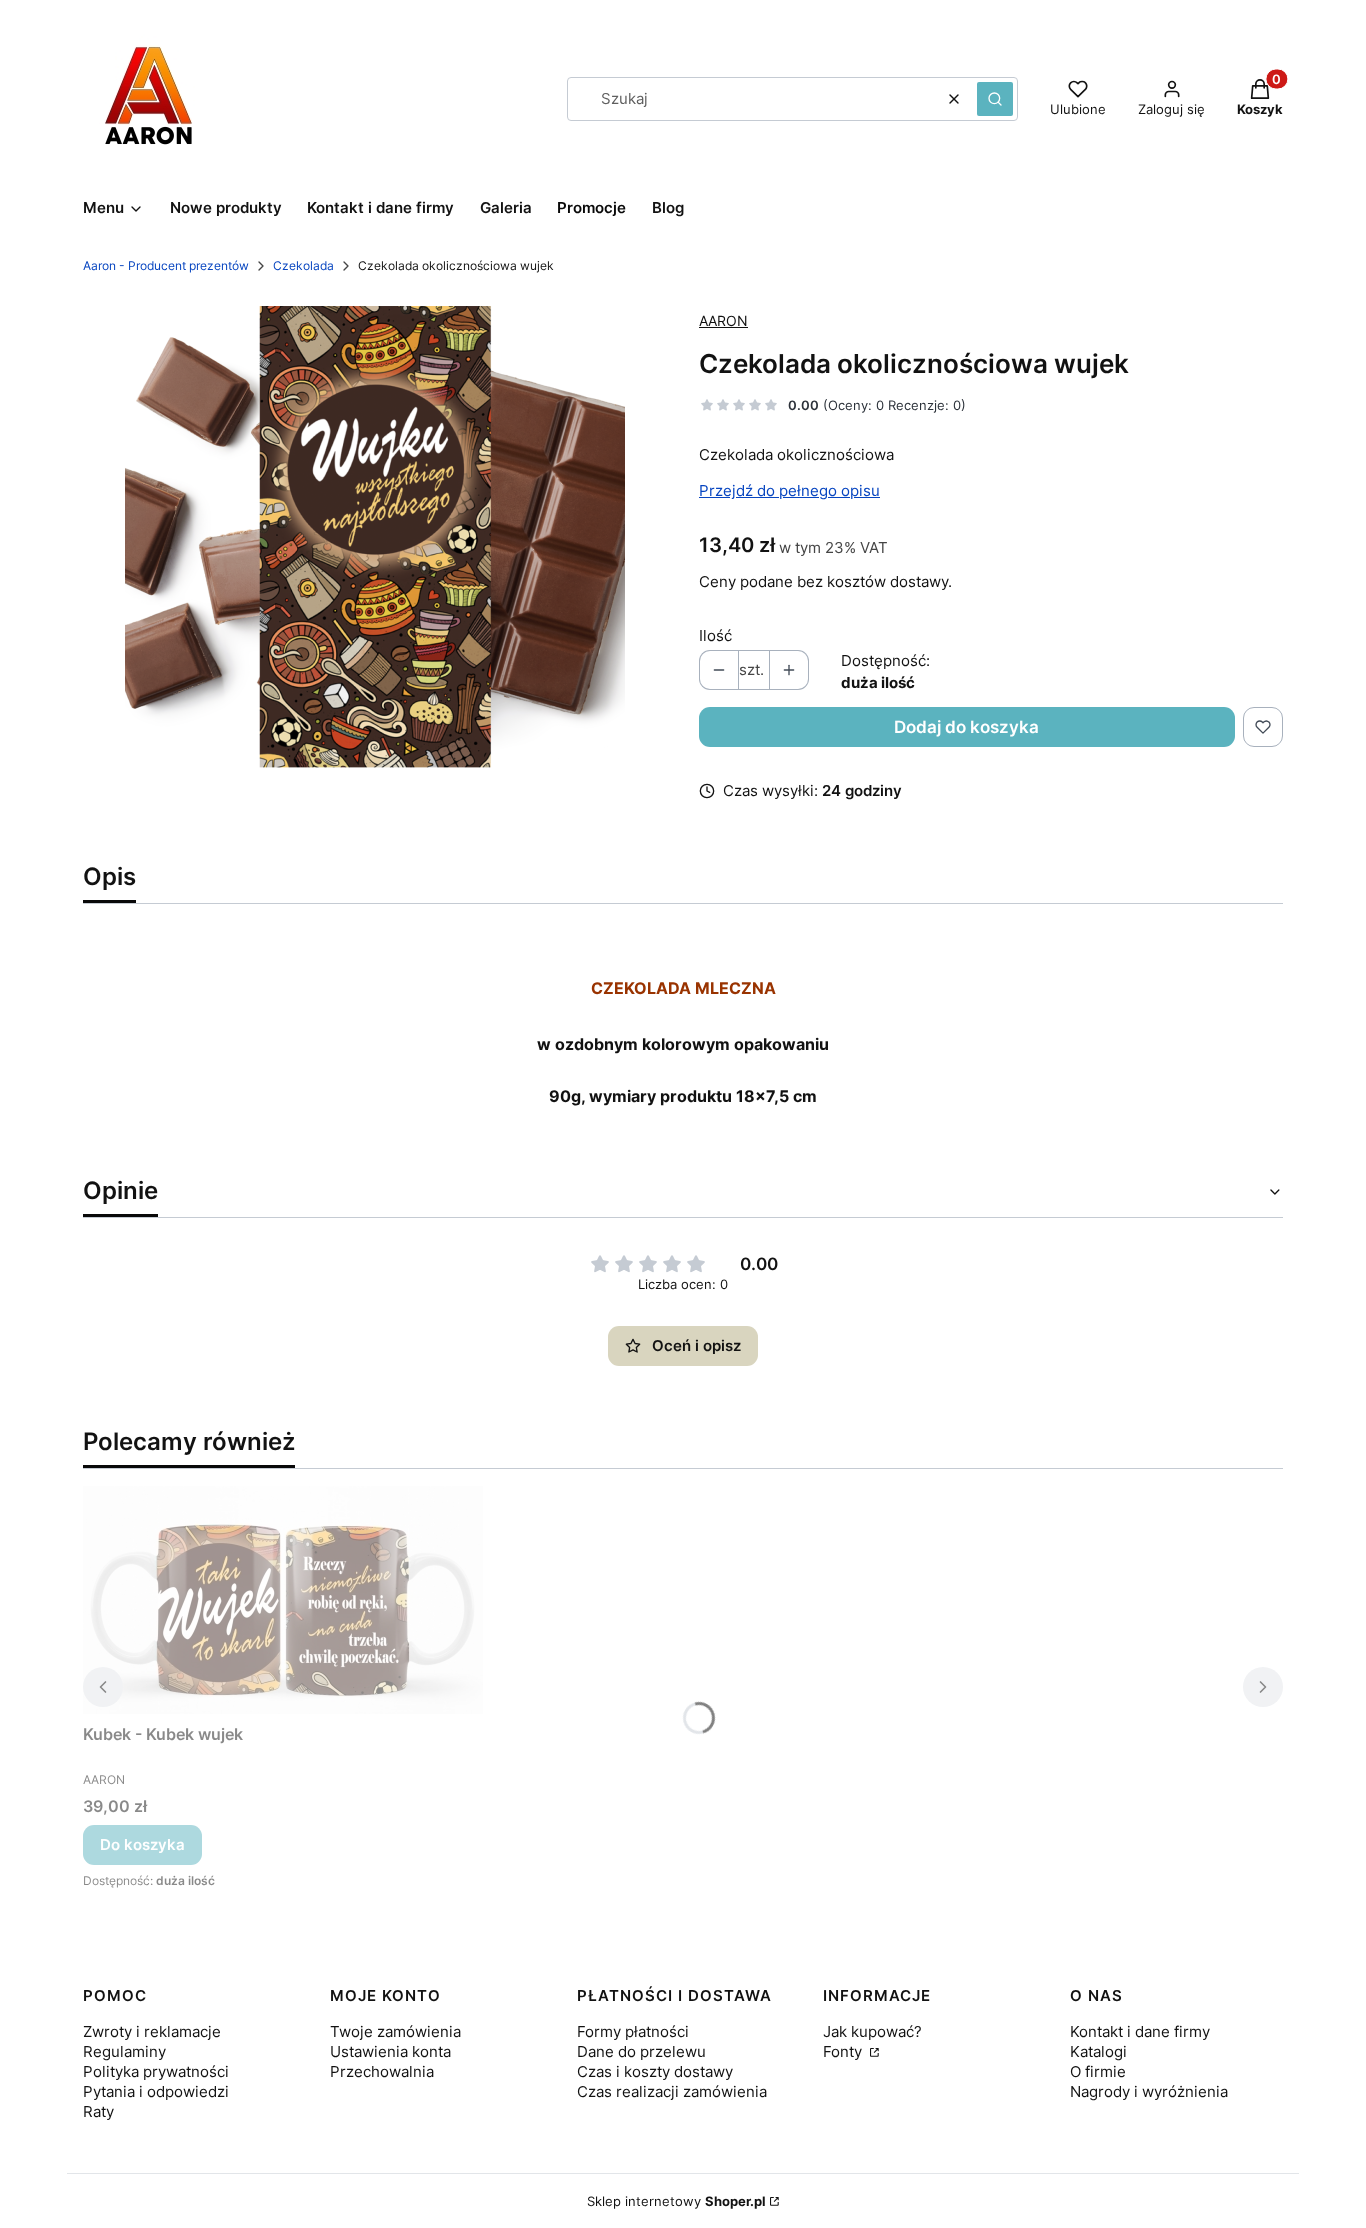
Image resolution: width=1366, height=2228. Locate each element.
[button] (995, 99)
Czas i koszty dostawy (655, 2071)
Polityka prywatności (156, 2071)
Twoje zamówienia (395, 2031)
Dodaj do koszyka (966, 727)
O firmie (1098, 2071)
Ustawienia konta (390, 2051)
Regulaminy (124, 2051)
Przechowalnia (382, 2071)
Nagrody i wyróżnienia (1149, 2091)
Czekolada (303, 265)
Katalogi (1098, 2051)
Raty (98, 2111)
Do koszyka (142, 1844)
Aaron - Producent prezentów (166, 265)
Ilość (715, 635)
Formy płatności (633, 2031)
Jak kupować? (872, 2031)
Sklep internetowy (676, 2201)
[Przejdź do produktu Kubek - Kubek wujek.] (283, 1600)
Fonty (844, 2051)
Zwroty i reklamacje (152, 2031)
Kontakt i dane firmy (1140, 2031)
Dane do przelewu (641, 2051)
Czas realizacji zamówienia (672, 2091)
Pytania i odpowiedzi (156, 2091)
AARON (723, 320)
